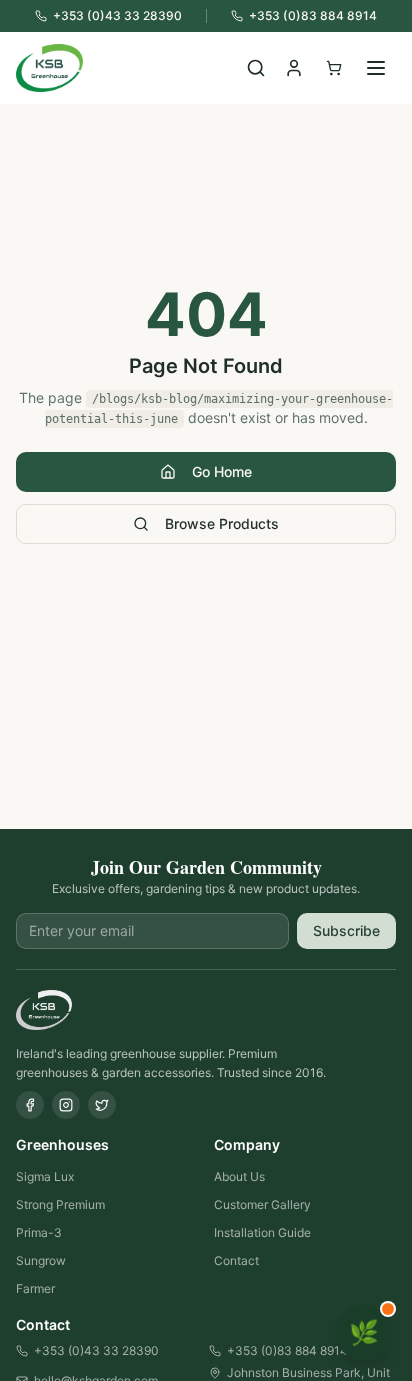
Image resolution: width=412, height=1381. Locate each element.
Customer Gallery (262, 1204)
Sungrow (41, 1260)
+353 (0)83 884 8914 (287, 1350)
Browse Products (222, 523)
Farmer (35, 1288)
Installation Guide (262, 1232)
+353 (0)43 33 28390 (96, 1350)
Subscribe (346, 930)
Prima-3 (39, 1232)
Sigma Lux (45, 1176)
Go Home (222, 471)
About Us (239, 1176)
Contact (236, 1260)
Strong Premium (60, 1204)
